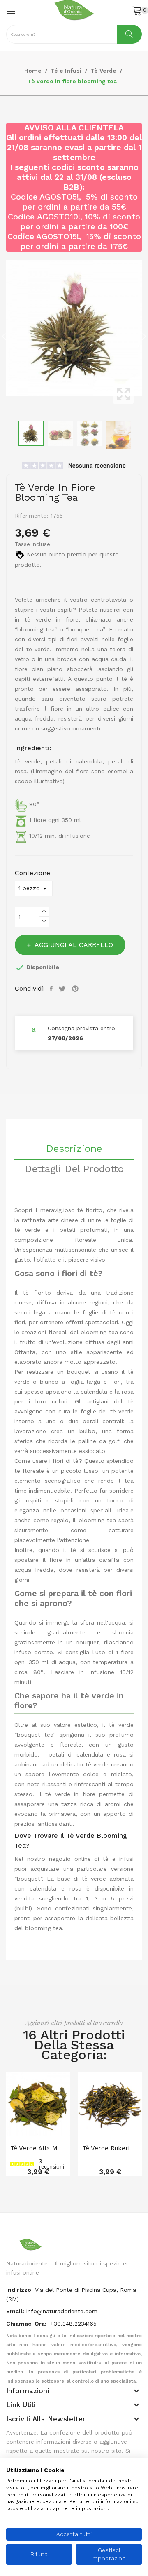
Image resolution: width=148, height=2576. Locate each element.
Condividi (52, 989)
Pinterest (76, 989)
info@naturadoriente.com (62, 2311)
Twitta (63, 989)
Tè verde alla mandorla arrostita (38, 2148)
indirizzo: (20, 2290)
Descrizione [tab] (74, 1149)
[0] (137, 10)
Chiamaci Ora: (27, 2324)
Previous (4, 336)
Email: (15, 2311)
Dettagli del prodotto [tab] (74, 1169)
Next (144, 336)
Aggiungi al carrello (74, 945)
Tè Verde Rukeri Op (110, 2148)
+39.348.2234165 (73, 2324)
